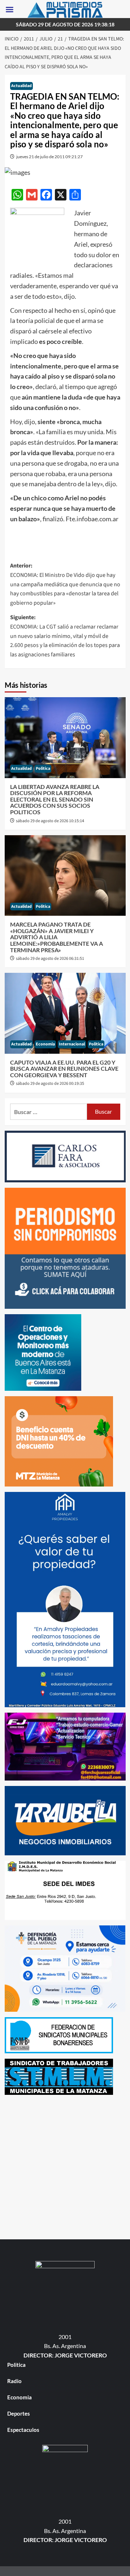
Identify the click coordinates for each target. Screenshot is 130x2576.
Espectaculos (23, 2430)
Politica (43, 769)
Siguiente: (65, 636)
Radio (14, 2381)
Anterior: (65, 584)
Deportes (19, 2413)
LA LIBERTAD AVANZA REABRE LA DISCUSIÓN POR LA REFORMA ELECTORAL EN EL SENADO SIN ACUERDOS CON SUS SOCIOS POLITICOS (55, 799)
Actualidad (21, 86)
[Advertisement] (65, 2165)
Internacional (72, 1044)
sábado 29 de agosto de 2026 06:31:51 (50, 959)
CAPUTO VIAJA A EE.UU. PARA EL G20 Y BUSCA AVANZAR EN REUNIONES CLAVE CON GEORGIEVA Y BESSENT (64, 1069)
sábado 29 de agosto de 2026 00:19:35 (50, 1084)
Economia (45, 1044)
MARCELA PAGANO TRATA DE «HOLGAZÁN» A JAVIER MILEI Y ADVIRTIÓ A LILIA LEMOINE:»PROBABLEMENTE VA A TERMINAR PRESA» (57, 937)
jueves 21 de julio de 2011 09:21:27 (49, 157)
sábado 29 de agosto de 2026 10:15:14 (50, 821)
